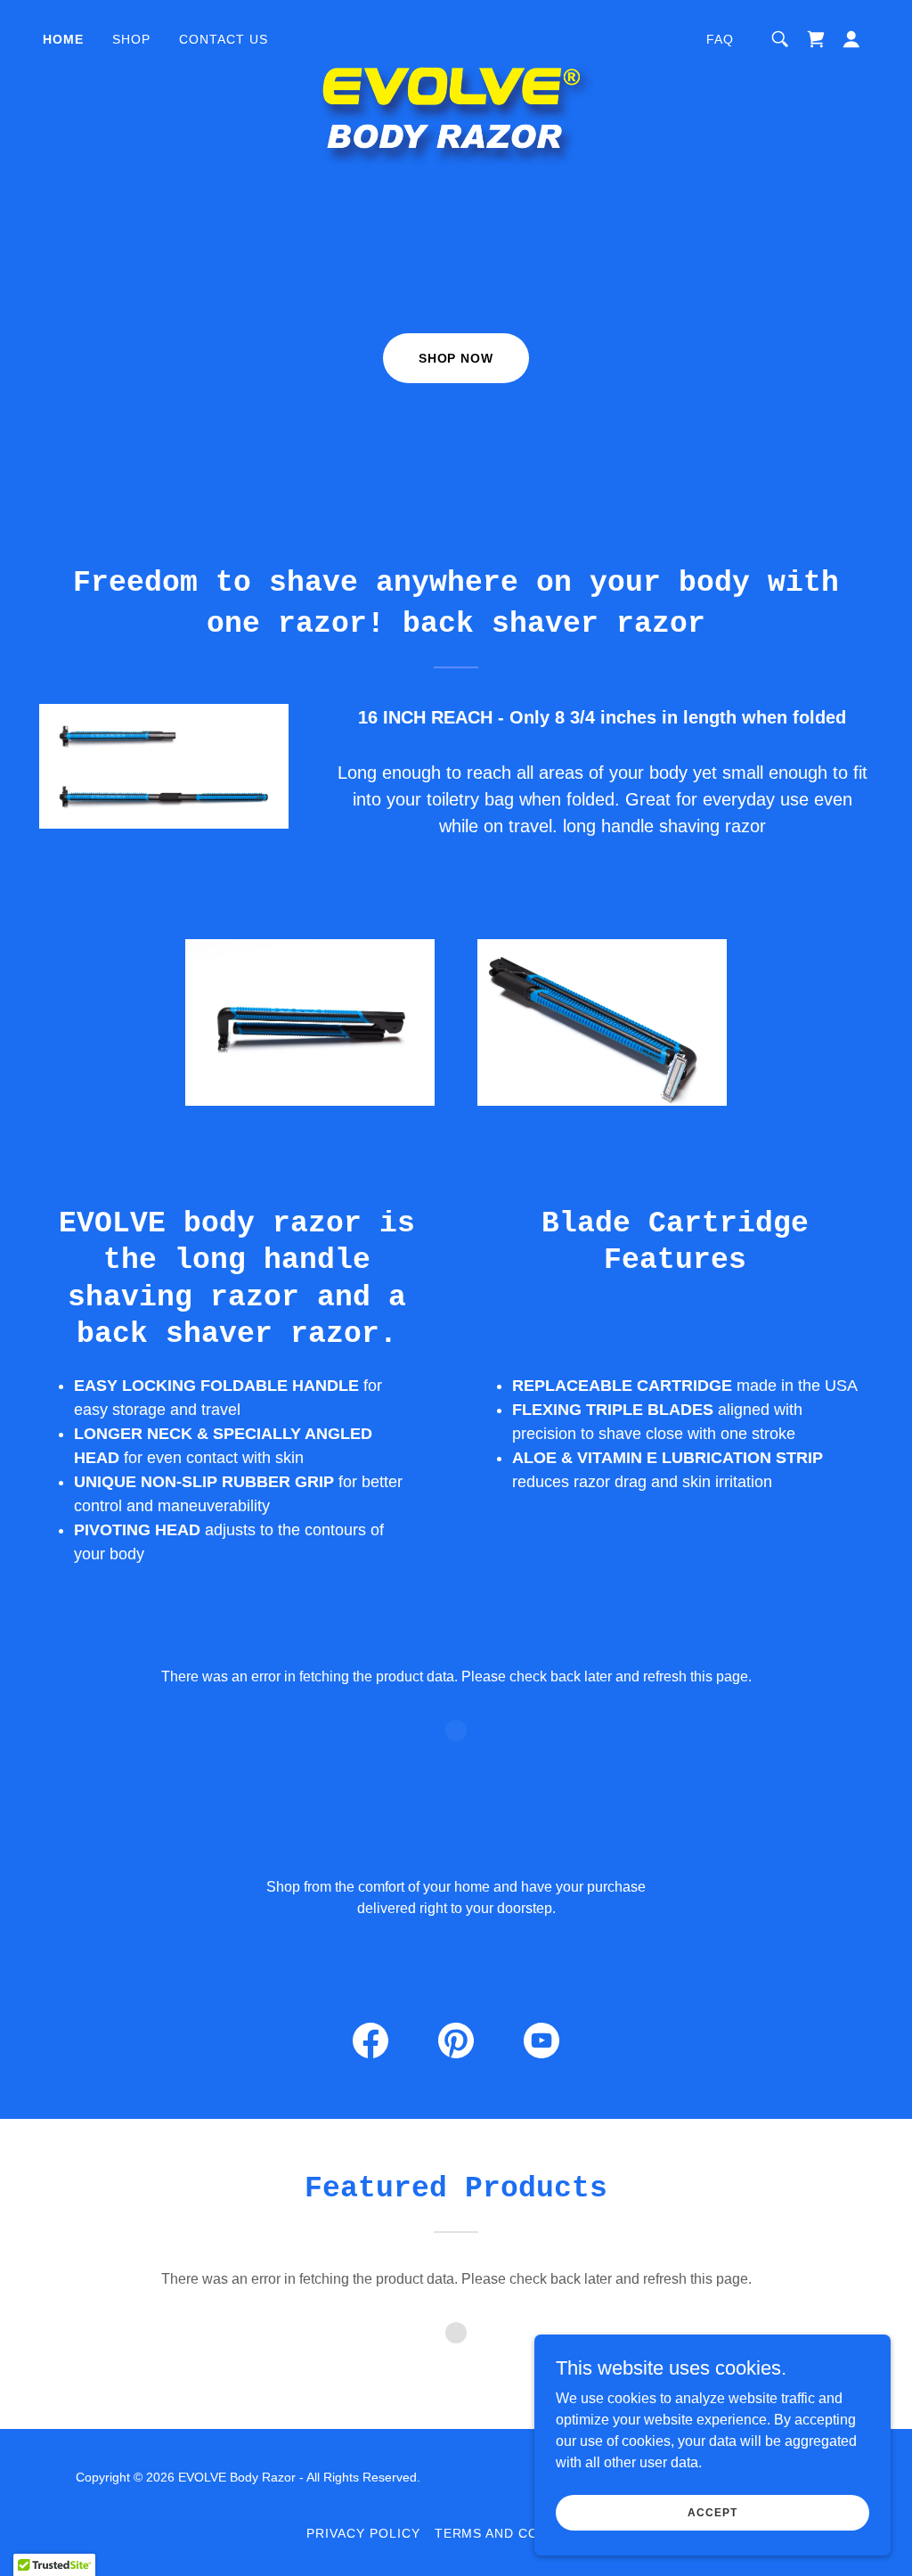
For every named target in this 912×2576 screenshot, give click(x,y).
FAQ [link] (720, 39)
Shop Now (456, 358)
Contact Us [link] (224, 39)
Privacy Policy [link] (363, 2533)
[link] (456, 36)
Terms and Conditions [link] (521, 2533)
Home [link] (63, 39)
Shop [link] (131, 39)
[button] (851, 39)
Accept (712, 2512)
